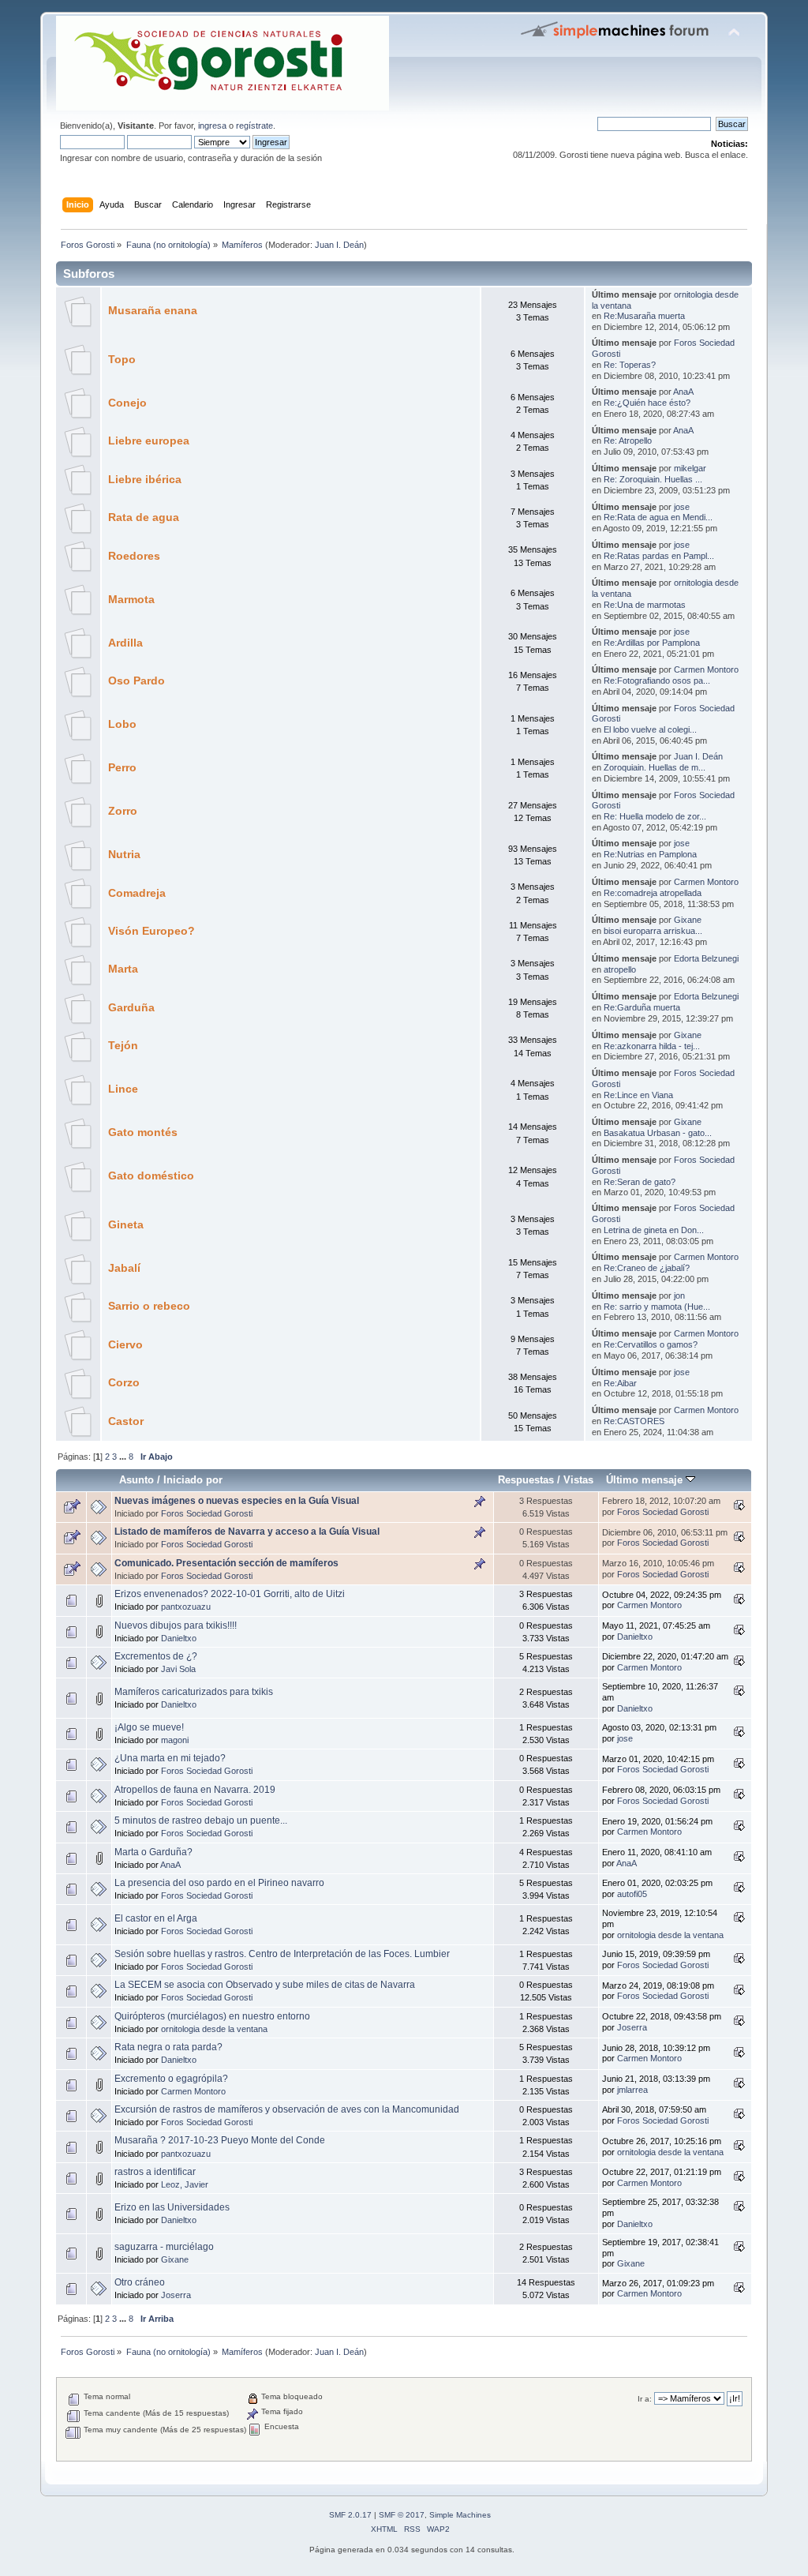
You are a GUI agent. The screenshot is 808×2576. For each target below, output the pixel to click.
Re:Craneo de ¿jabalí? (647, 1268)
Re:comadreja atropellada (653, 893)
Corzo (124, 1383)
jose (682, 507)
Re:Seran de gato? (640, 1182)
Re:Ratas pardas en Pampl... (659, 556)
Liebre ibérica (145, 480)
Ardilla (125, 643)
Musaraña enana (153, 311)
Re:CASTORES (634, 1421)
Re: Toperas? (630, 365)
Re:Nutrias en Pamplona (650, 854)
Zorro (123, 811)
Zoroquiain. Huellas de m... (655, 767)
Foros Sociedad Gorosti (207, 1513)
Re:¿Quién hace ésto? (647, 403)
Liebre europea (149, 441)
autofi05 (632, 1894)
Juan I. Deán (339, 245)
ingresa (212, 126)
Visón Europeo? (151, 931)
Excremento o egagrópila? (171, 2079)
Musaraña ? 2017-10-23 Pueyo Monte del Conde (220, 2140)
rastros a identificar (155, 2172)
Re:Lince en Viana (638, 1095)
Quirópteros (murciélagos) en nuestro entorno (212, 2016)
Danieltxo (179, 1638)
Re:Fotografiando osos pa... (657, 681)
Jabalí (124, 1268)
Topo (122, 360)
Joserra (632, 2027)
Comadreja (137, 893)
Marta (123, 969)
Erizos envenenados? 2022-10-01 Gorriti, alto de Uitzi (230, 1594)
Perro (122, 768)
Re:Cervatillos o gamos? (651, 1344)
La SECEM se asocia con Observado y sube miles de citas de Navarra (265, 1985)
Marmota (131, 600)
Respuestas (526, 1480)
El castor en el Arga (156, 1918)
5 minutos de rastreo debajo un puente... (201, 1820)
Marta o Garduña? (153, 1852)
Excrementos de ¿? (156, 1656)
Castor (126, 1421)
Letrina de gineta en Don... (654, 1230)
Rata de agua (144, 517)
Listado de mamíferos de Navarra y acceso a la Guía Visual (247, 1532)
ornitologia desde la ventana (670, 1935)
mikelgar (690, 468)
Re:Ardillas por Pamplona (652, 643)
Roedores (134, 556)
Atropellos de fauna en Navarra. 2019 (195, 1790)
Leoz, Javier (185, 2184)
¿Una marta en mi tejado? (170, 1758)
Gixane (688, 920)
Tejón (123, 1046)
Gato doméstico (151, 1176)
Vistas (578, 1480)
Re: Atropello (628, 441)
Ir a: (645, 2399)
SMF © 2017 (402, 2515)
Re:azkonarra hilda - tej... (652, 1046)
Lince (123, 1089)
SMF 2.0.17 (350, 2515)
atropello (620, 969)
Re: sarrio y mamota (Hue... (657, 1307)
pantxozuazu (186, 1607)
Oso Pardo (137, 681)
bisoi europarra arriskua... (653, 931)
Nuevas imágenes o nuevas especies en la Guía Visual (237, 1501)
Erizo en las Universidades (172, 2207)
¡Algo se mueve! (149, 1727)
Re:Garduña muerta (642, 1007)
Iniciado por (193, 1480)
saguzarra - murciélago (164, 2247)
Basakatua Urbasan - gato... (658, 1133)
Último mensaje (646, 1480)
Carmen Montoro (706, 669)
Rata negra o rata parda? (168, 2047)
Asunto (137, 1480)
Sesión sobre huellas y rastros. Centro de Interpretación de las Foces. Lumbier (282, 1954)
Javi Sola (178, 1669)
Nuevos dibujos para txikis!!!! (176, 1625)
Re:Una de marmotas (645, 605)
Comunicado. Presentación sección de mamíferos (226, 1563)
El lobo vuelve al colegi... (650, 729)
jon (679, 1295)
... (124, 1457)
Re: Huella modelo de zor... (655, 816)
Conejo (127, 403)
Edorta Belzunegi (706, 958)
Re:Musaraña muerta (644, 316)
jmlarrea (632, 2090)
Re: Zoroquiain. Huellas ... (653, 479)
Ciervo (125, 1345)
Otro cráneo (140, 2282)
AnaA (683, 392)
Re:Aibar (620, 1383)
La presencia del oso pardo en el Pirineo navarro (219, 1883)
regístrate (254, 126)
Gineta (126, 1225)
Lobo (122, 724)
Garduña (131, 1008)
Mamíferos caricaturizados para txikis (194, 1692)
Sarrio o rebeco (149, 1306)
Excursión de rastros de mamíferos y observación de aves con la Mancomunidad (287, 2109)
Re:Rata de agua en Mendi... (658, 517)
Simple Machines (460, 2515)
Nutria (124, 855)
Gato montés (143, 1132)
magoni (175, 1740)
